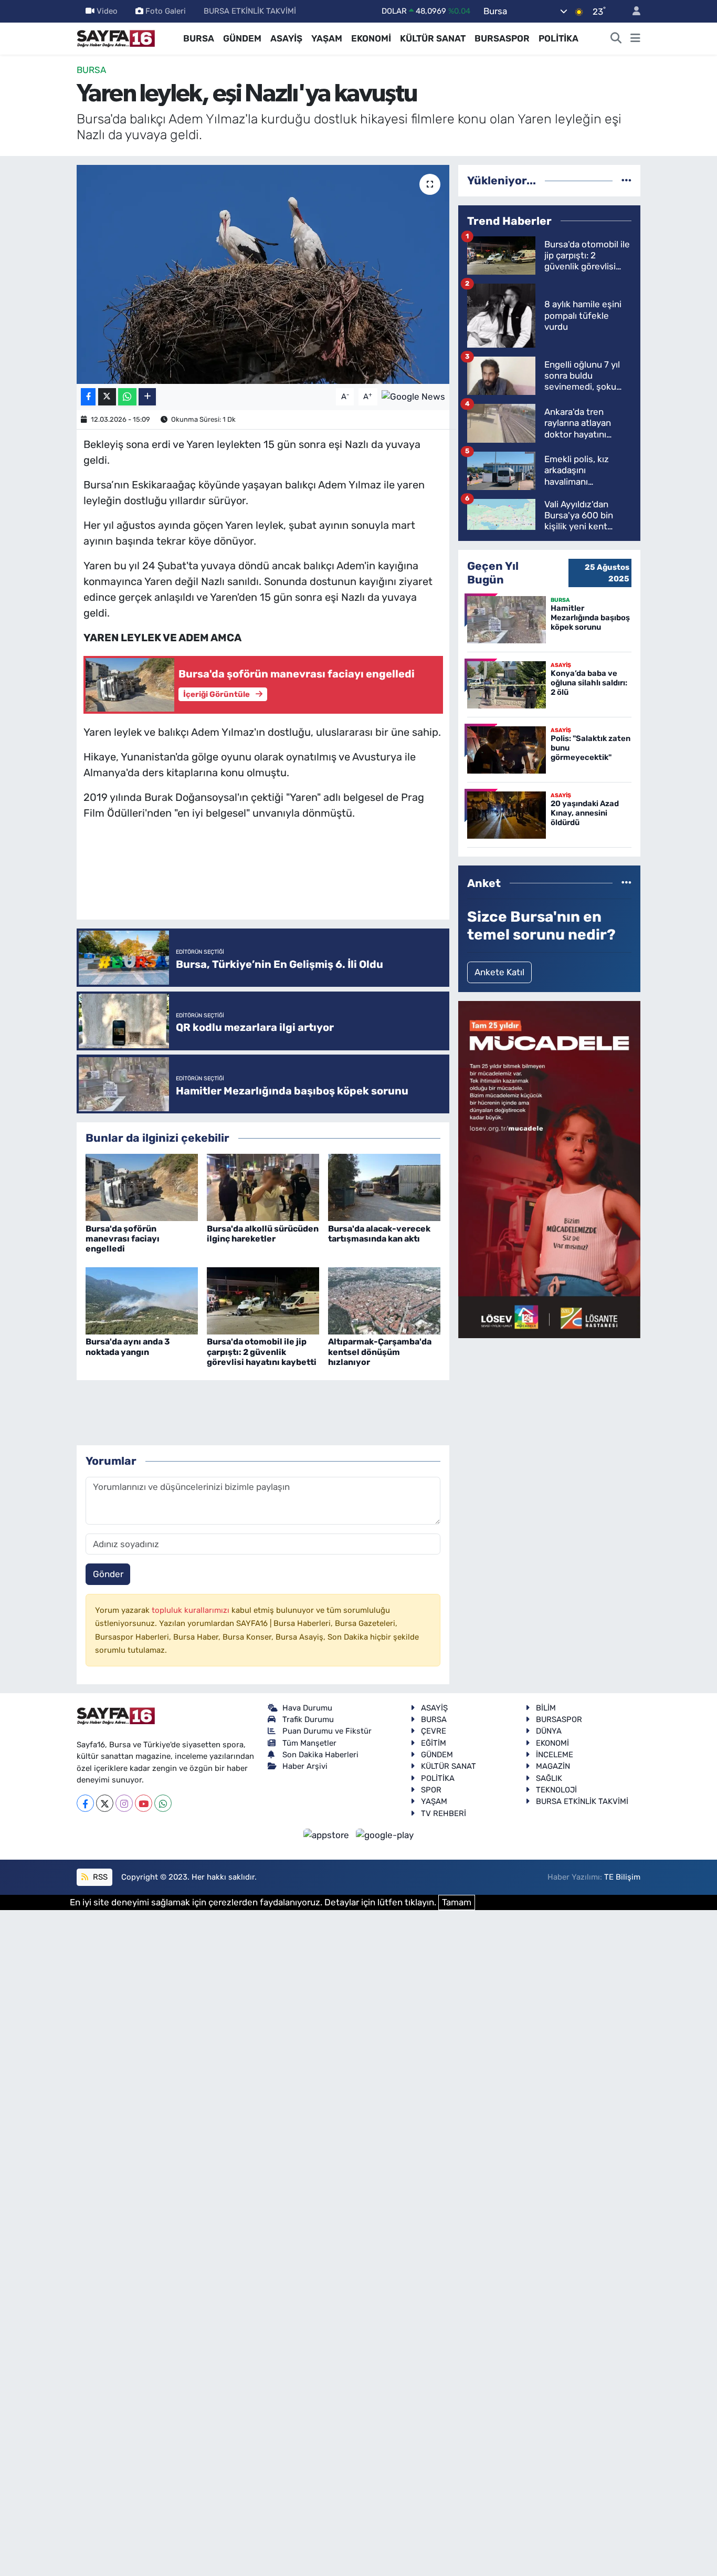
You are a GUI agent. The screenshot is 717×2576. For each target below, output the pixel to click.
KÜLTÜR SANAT (433, 38)
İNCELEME (555, 1755)
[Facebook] (85, 1803)
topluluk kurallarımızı (192, 1610)
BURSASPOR (502, 38)
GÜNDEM (242, 38)
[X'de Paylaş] (107, 397)
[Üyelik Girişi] (632, 11)
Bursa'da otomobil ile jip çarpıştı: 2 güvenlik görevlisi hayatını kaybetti (262, 1352)
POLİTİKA (558, 38)
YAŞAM (327, 38)
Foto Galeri (166, 11)
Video (107, 11)
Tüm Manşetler (309, 1743)
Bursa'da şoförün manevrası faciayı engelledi (123, 1239)
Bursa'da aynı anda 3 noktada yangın (128, 1347)
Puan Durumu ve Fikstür (327, 1731)
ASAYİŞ (286, 38)
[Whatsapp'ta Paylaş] (127, 397)
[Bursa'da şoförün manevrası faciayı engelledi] (142, 1186)
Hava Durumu (307, 1708)
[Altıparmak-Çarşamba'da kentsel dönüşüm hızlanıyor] (384, 1300)
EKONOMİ (371, 38)
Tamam (457, 1902)
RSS (99, 1877)
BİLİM (546, 1708)
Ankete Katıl (499, 972)
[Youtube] (144, 1803)
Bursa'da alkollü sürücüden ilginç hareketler (263, 1234)
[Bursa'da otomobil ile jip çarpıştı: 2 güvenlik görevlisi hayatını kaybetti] (263, 1300)
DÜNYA (549, 1731)
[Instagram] (124, 1803)
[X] (105, 1803)
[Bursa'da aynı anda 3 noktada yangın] (142, 1300)
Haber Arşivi (305, 1766)
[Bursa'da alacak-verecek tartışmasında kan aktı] (384, 1186)
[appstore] (328, 1834)
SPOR (431, 1790)
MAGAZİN (553, 1766)
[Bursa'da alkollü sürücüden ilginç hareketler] (263, 1186)
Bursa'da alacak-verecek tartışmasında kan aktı (379, 1234)
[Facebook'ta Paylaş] (88, 397)
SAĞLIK (549, 1778)
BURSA (199, 38)
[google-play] (385, 1834)
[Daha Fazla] (147, 397)
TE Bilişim (622, 1877)
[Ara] (616, 39)
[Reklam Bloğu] (549, 1169)
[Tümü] (626, 180)
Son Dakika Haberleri (320, 1755)
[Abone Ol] (413, 396)
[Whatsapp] (163, 1803)
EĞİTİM (434, 1743)
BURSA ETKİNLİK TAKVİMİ (250, 11)
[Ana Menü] (635, 39)
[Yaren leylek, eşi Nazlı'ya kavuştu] (263, 274)
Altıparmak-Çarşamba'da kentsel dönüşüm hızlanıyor (380, 1352)
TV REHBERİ (444, 1813)
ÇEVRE (434, 1731)
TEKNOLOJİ (556, 1790)
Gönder (108, 1574)
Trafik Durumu (308, 1719)
